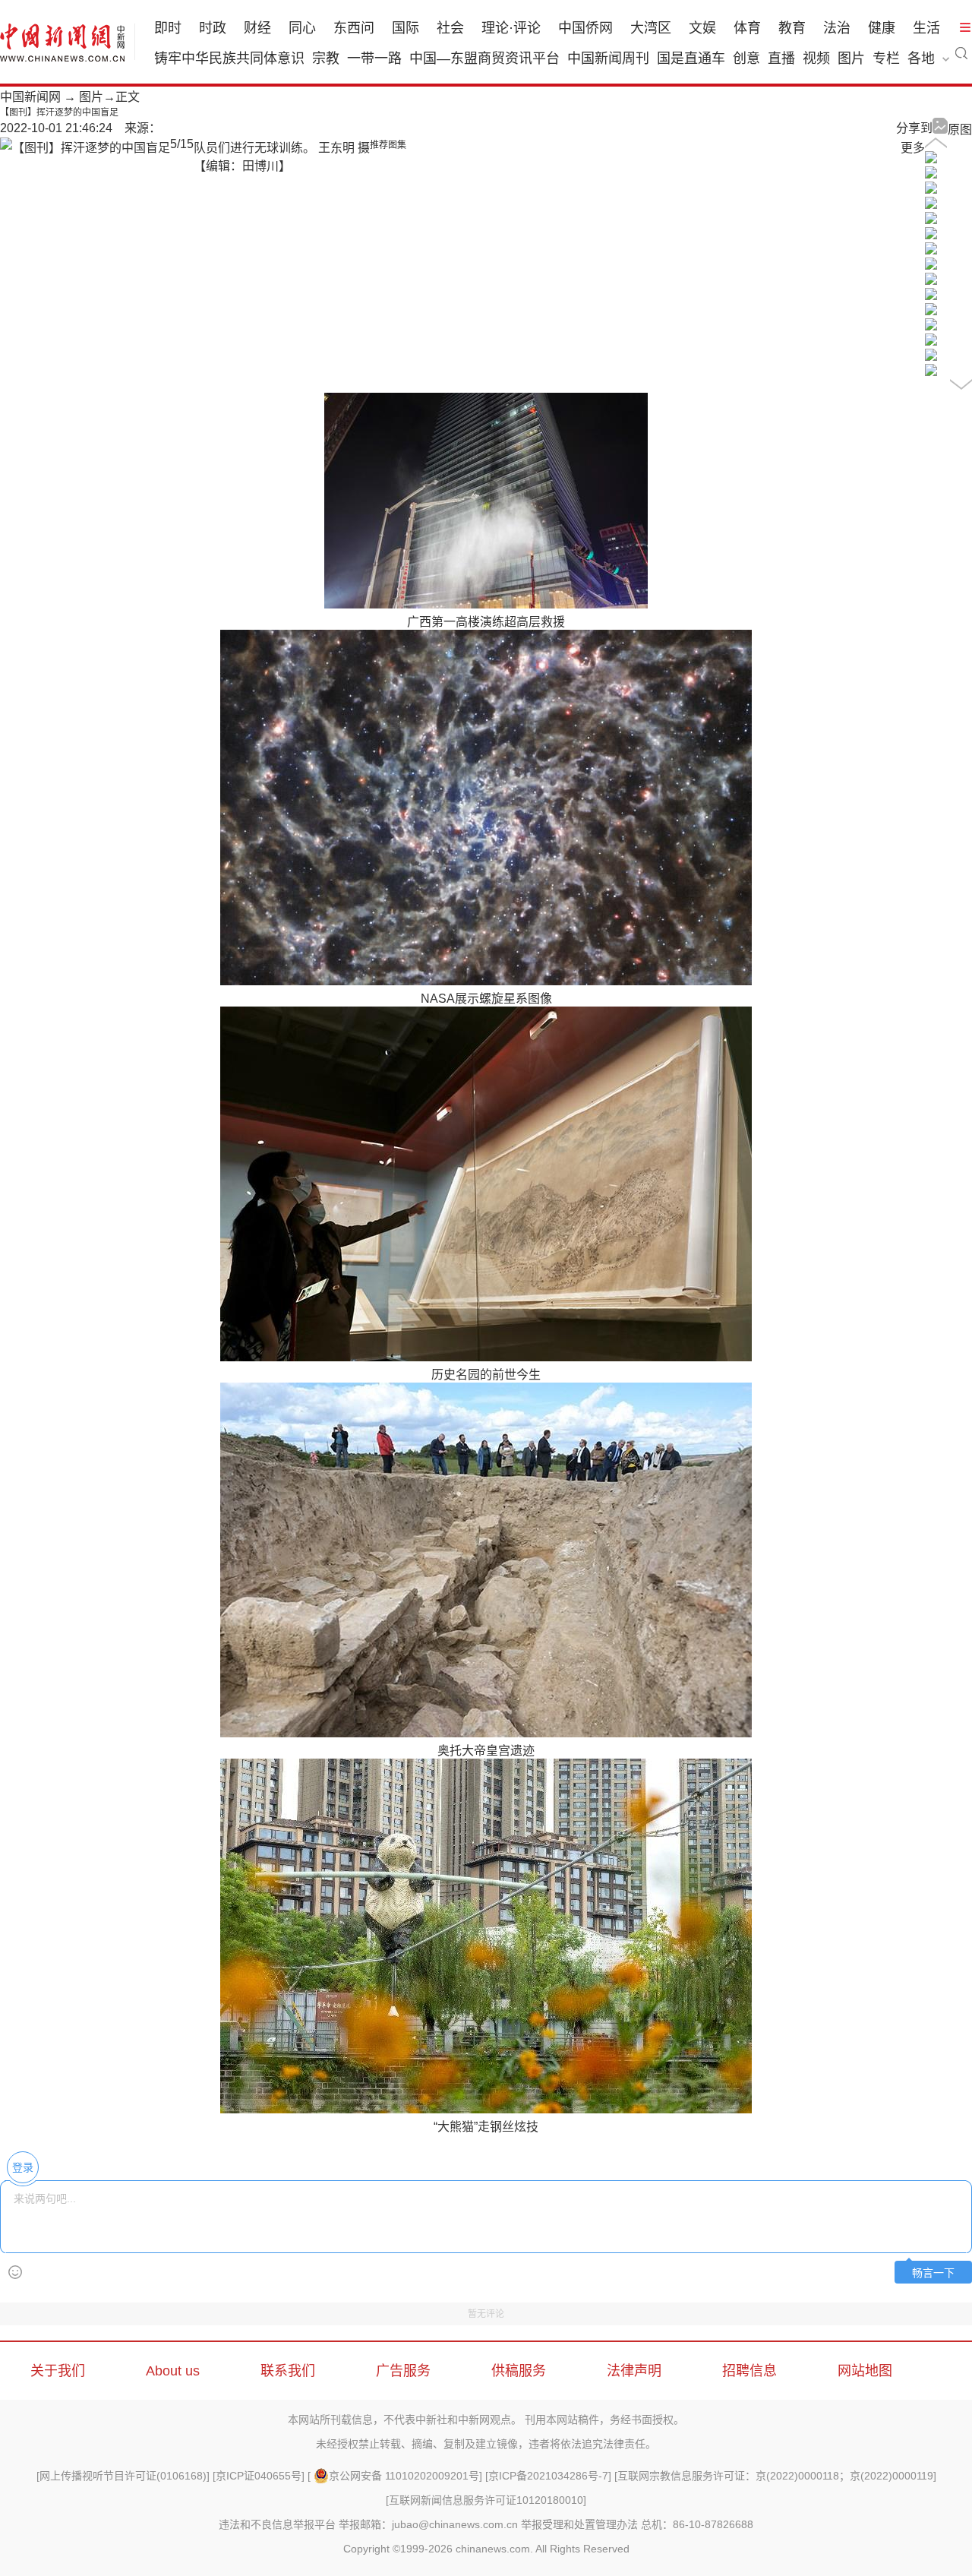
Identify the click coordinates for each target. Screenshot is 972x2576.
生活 (926, 28)
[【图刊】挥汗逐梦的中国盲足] (931, 159)
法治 (837, 28)
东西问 (354, 28)
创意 (746, 58)
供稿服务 (519, 2371)
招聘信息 (750, 2371)
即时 (168, 28)
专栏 (886, 58)
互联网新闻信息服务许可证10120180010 (486, 2500)
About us (173, 2371)
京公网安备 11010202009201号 (404, 2476)
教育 (792, 28)
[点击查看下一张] (85, 148)
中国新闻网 (30, 97)
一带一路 (374, 58)
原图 (960, 130)
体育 (747, 28)
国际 (406, 28)
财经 (257, 28)
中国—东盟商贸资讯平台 (484, 58)
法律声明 (634, 2371)
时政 (213, 28)
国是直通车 (691, 58)
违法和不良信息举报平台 (277, 2524)
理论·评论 (511, 28)
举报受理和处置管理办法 (579, 2524)
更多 (913, 148)
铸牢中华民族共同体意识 (229, 58)
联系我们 (288, 2371)
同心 (302, 28)
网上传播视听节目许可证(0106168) (123, 2476)
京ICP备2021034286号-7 (548, 2476)
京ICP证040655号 (259, 2476)
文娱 (702, 28)
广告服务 (403, 2371)
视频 (816, 58)
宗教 (326, 58)
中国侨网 (585, 28)
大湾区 (651, 28)
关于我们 (58, 2371)
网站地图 (865, 2371)
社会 (450, 28)
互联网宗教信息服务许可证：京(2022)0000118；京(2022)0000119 (775, 2476)
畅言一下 (933, 2273)
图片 (851, 58)
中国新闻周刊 (608, 58)
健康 (882, 28)
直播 (781, 58)
